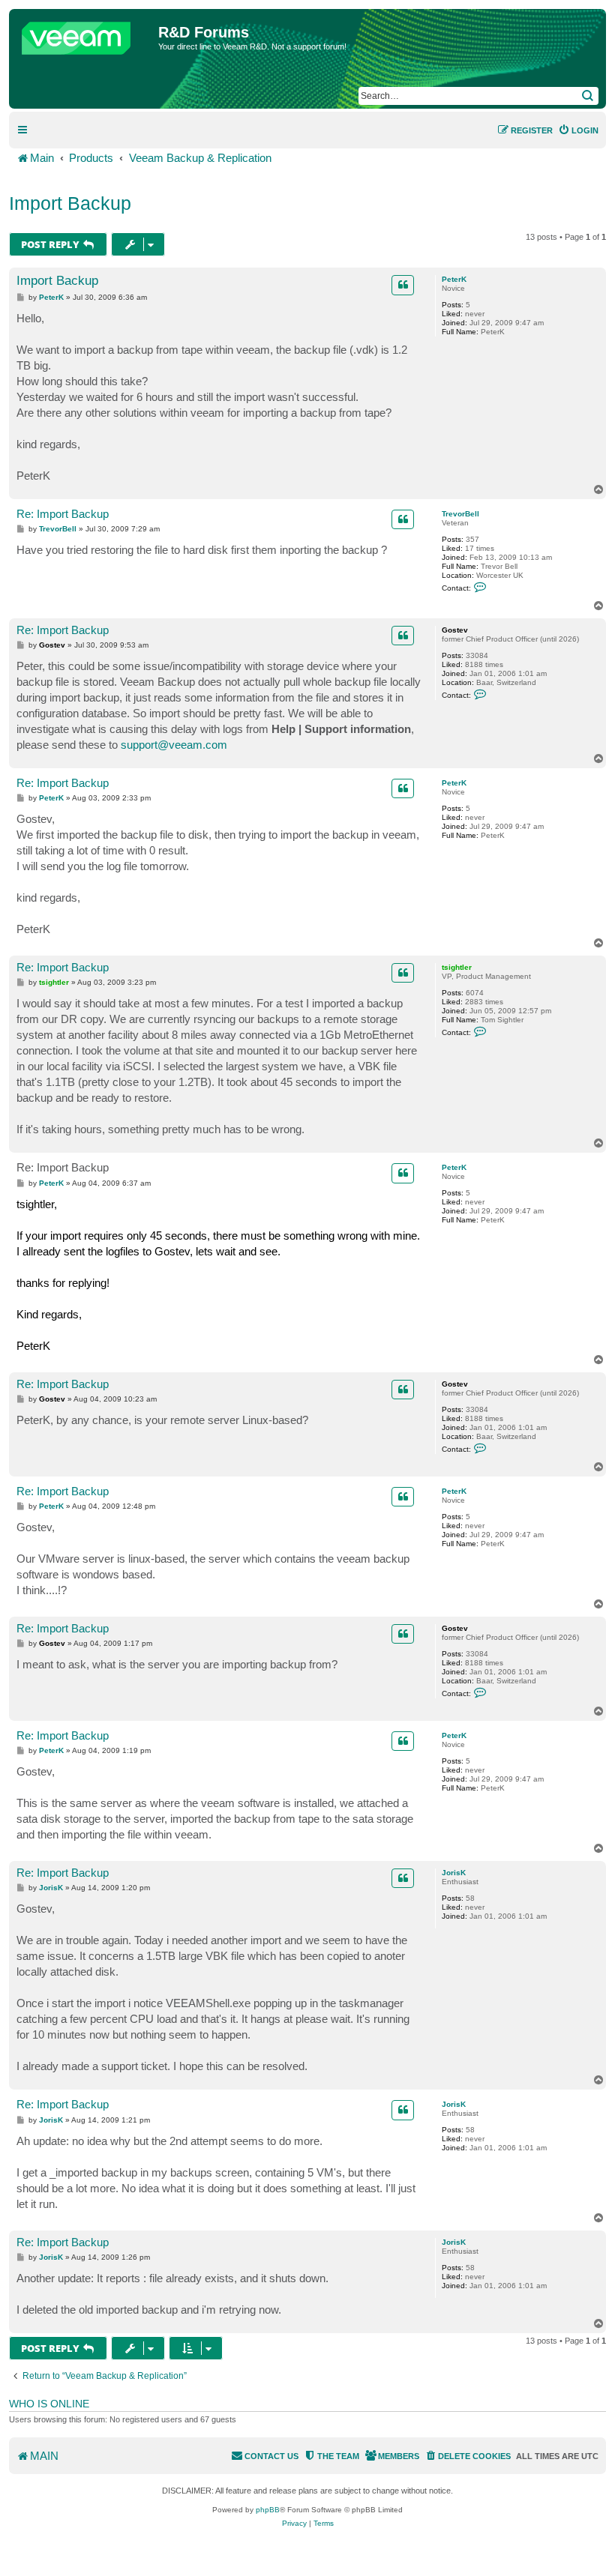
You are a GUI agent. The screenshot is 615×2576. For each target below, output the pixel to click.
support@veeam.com (174, 745)
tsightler (457, 967)
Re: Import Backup (63, 514)
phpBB (268, 2510)
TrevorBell (460, 514)
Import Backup (70, 203)
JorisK (454, 1873)
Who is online (49, 2404)
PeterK (454, 279)
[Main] (85, 34)
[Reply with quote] (403, 285)
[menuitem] (578, 130)
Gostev (455, 630)
